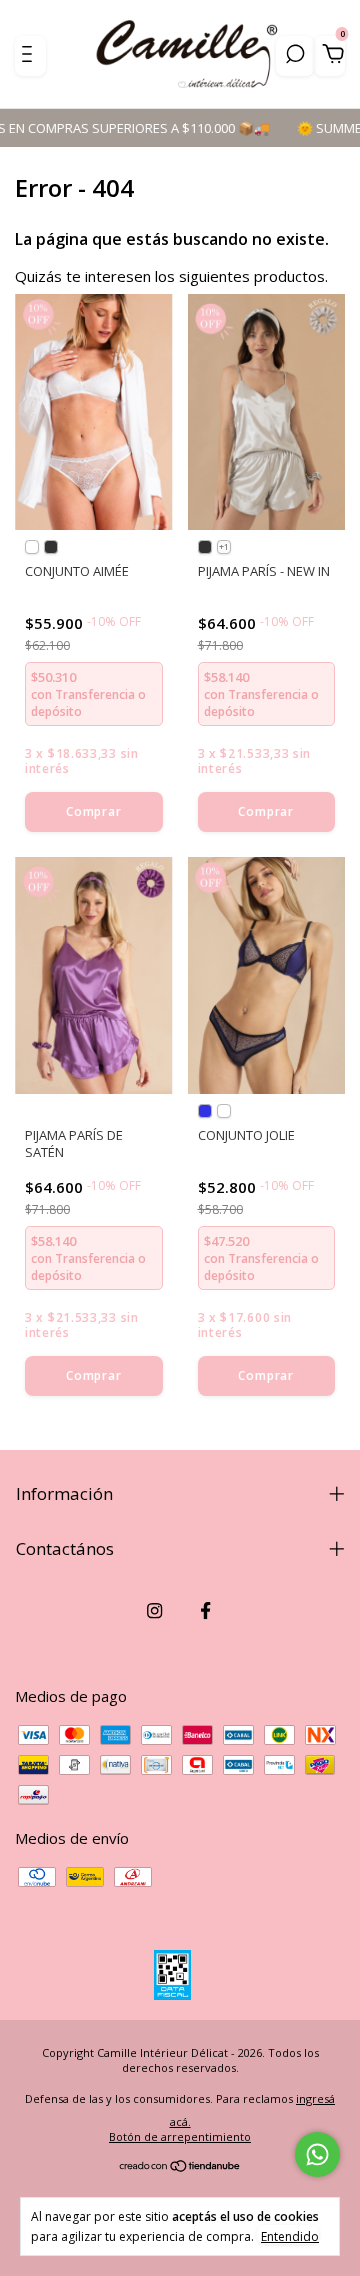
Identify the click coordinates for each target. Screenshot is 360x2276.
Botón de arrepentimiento (180, 2136)
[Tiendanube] (180, 2167)
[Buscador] (295, 56)
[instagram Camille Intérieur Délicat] (154, 1611)
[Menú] (30, 56)
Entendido (290, 2236)
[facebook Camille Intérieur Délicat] (205, 1611)
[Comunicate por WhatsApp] (317, 2154)
